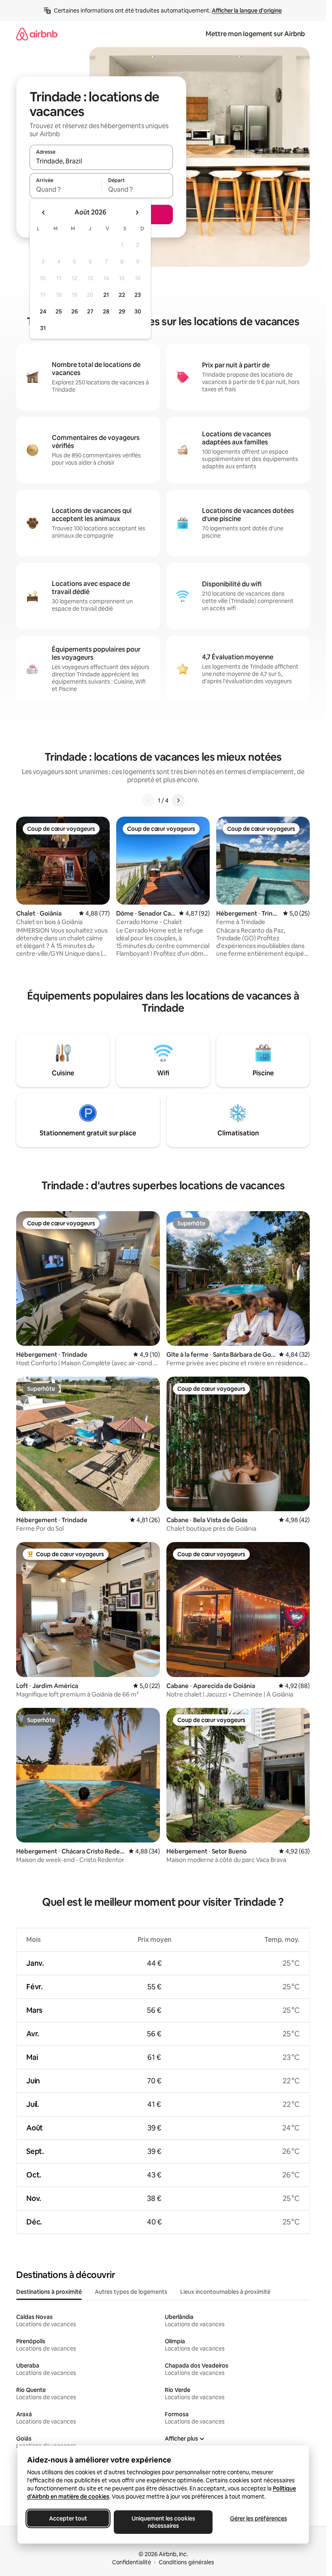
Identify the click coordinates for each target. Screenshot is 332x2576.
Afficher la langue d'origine (247, 11)
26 (74, 311)
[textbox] (65, 189)
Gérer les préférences (258, 2518)
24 (43, 311)
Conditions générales (186, 2562)
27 (90, 311)
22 (122, 295)
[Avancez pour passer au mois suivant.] (137, 212)
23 (138, 295)
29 (122, 311)
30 (138, 311)
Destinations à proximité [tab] (49, 2292)
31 (43, 328)
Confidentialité (132, 2562)
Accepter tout (68, 2518)
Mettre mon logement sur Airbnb (255, 34)
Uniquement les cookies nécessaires (163, 2522)
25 (59, 311)
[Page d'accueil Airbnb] (37, 34)
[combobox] (101, 161)
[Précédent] (148, 800)
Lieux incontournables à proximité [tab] (225, 2292)
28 (106, 311)
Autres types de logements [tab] (131, 2292)
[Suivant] (178, 800)
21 (106, 295)
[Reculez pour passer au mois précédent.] (44, 212)
